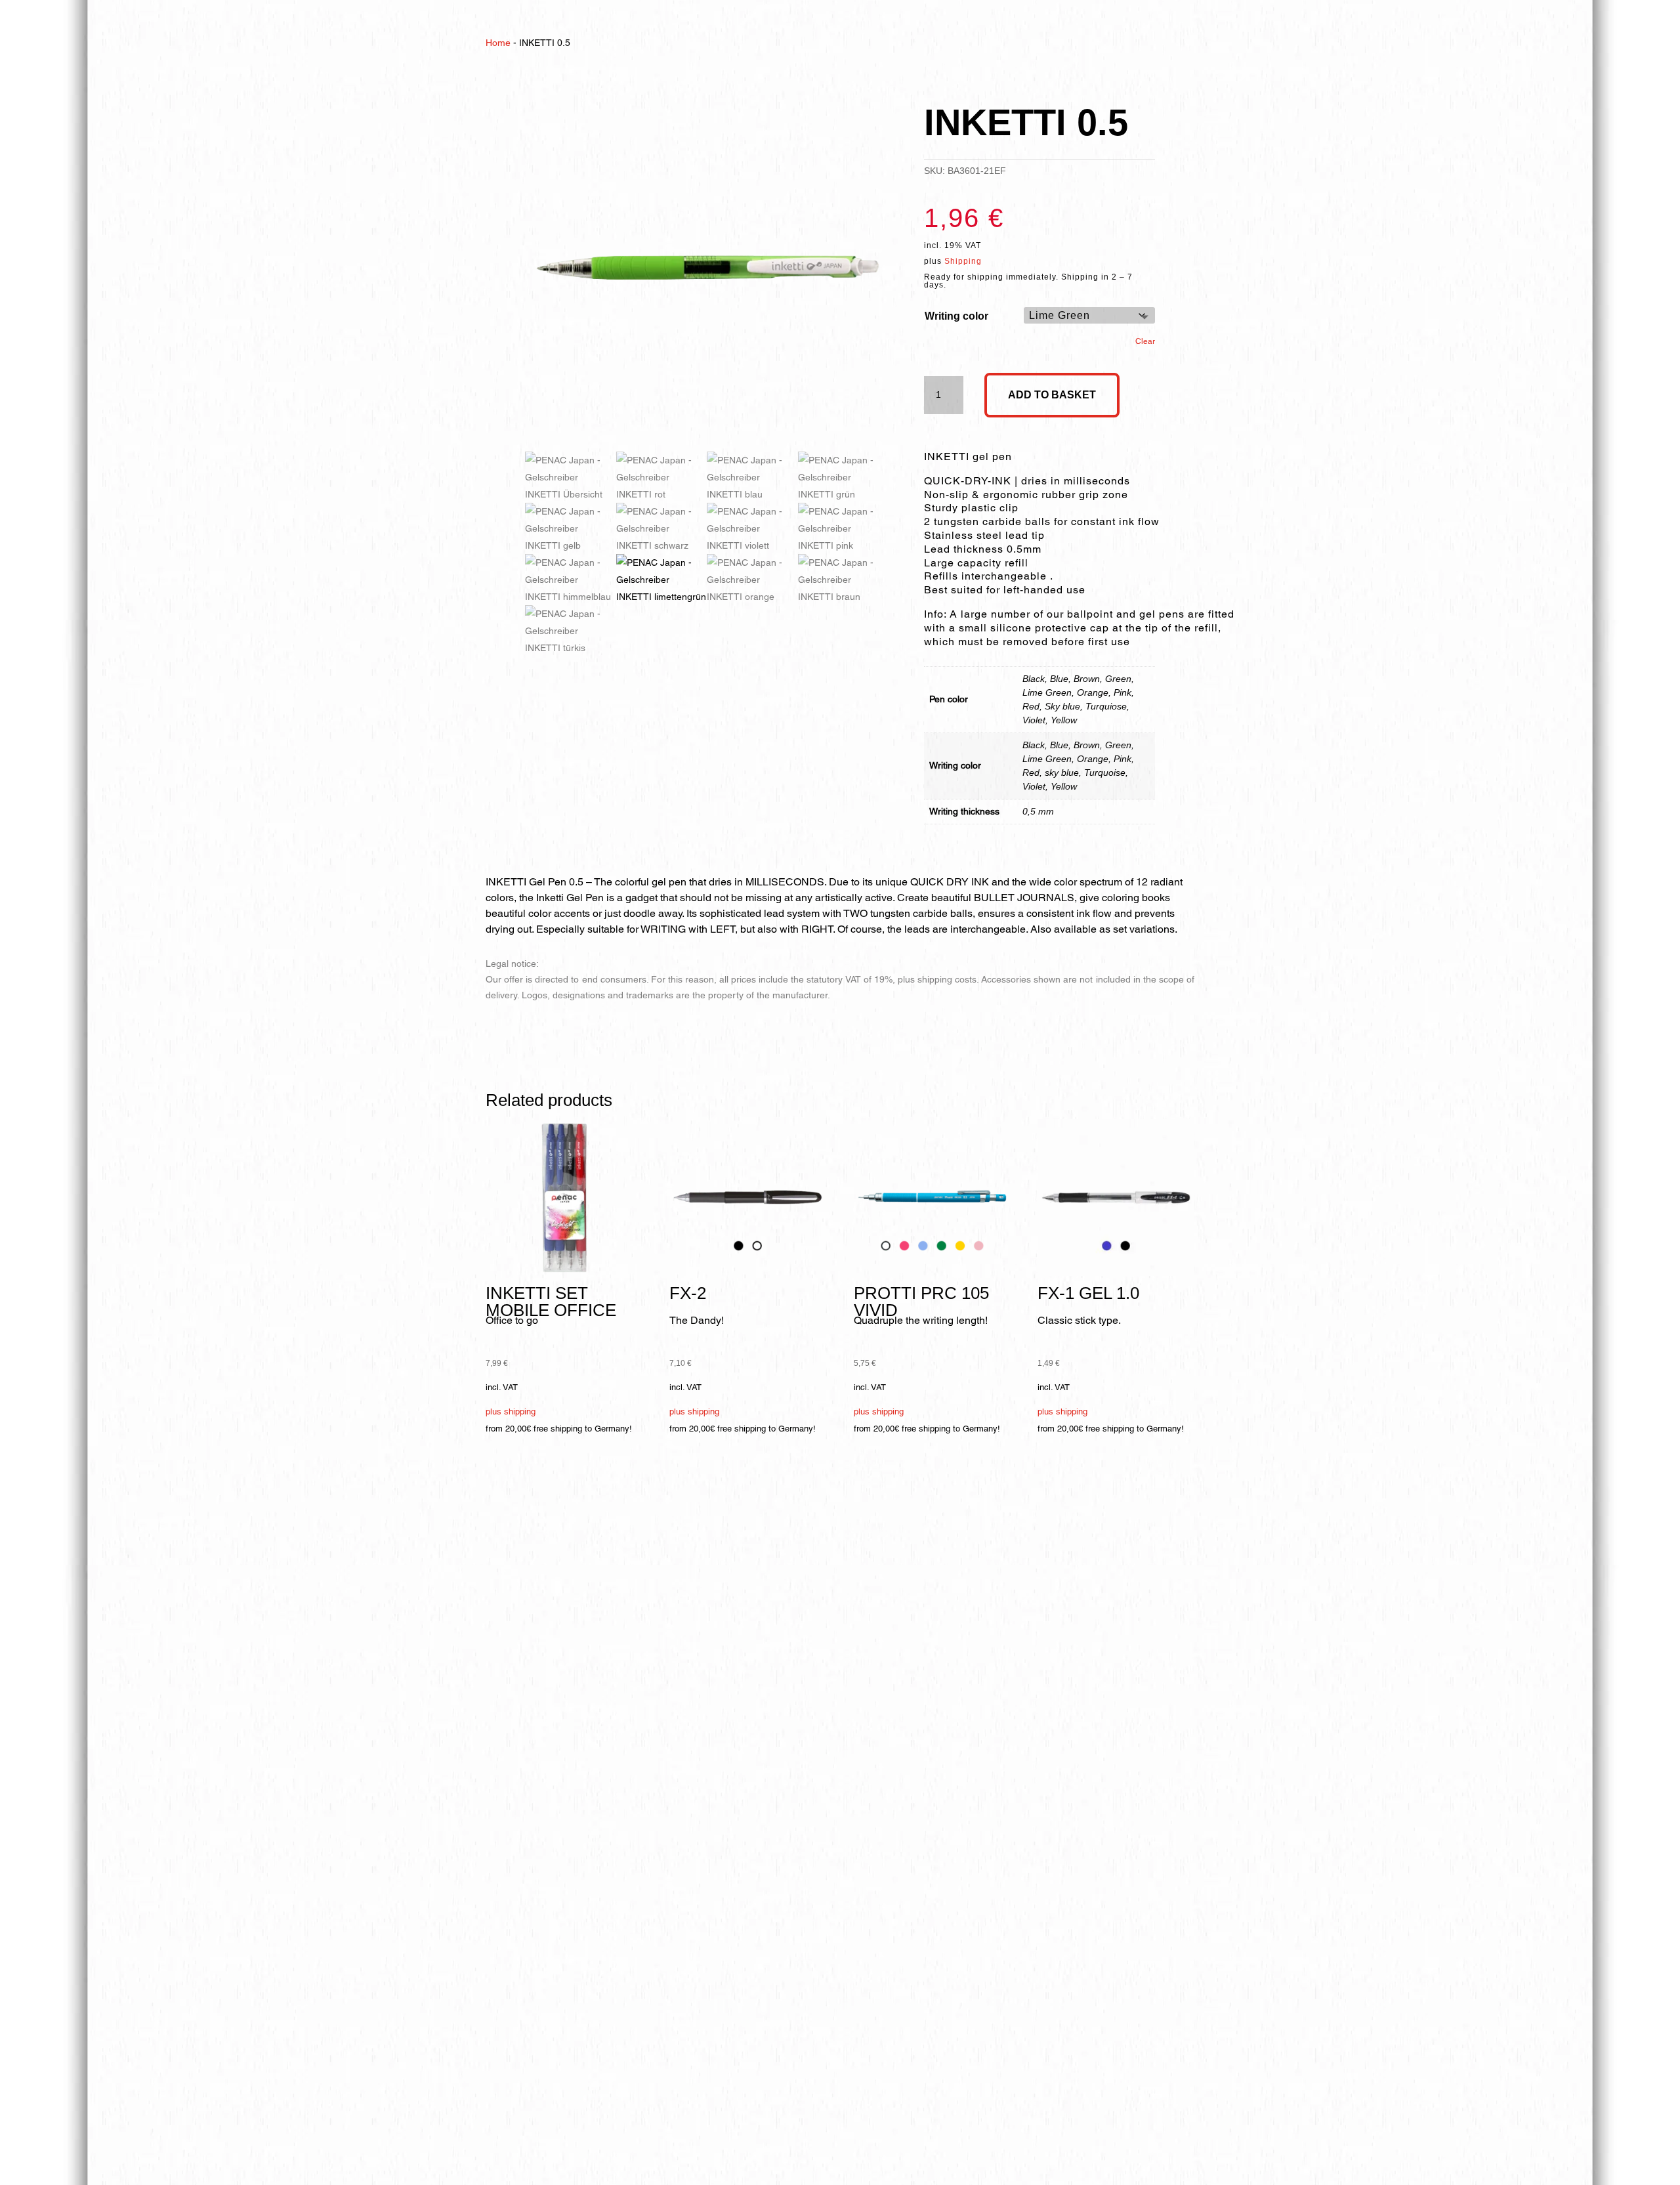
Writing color (956, 316)
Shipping (963, 261)
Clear (1145, 341)
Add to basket (1052, 395)
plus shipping (511, 1411)
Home (498, 43)
